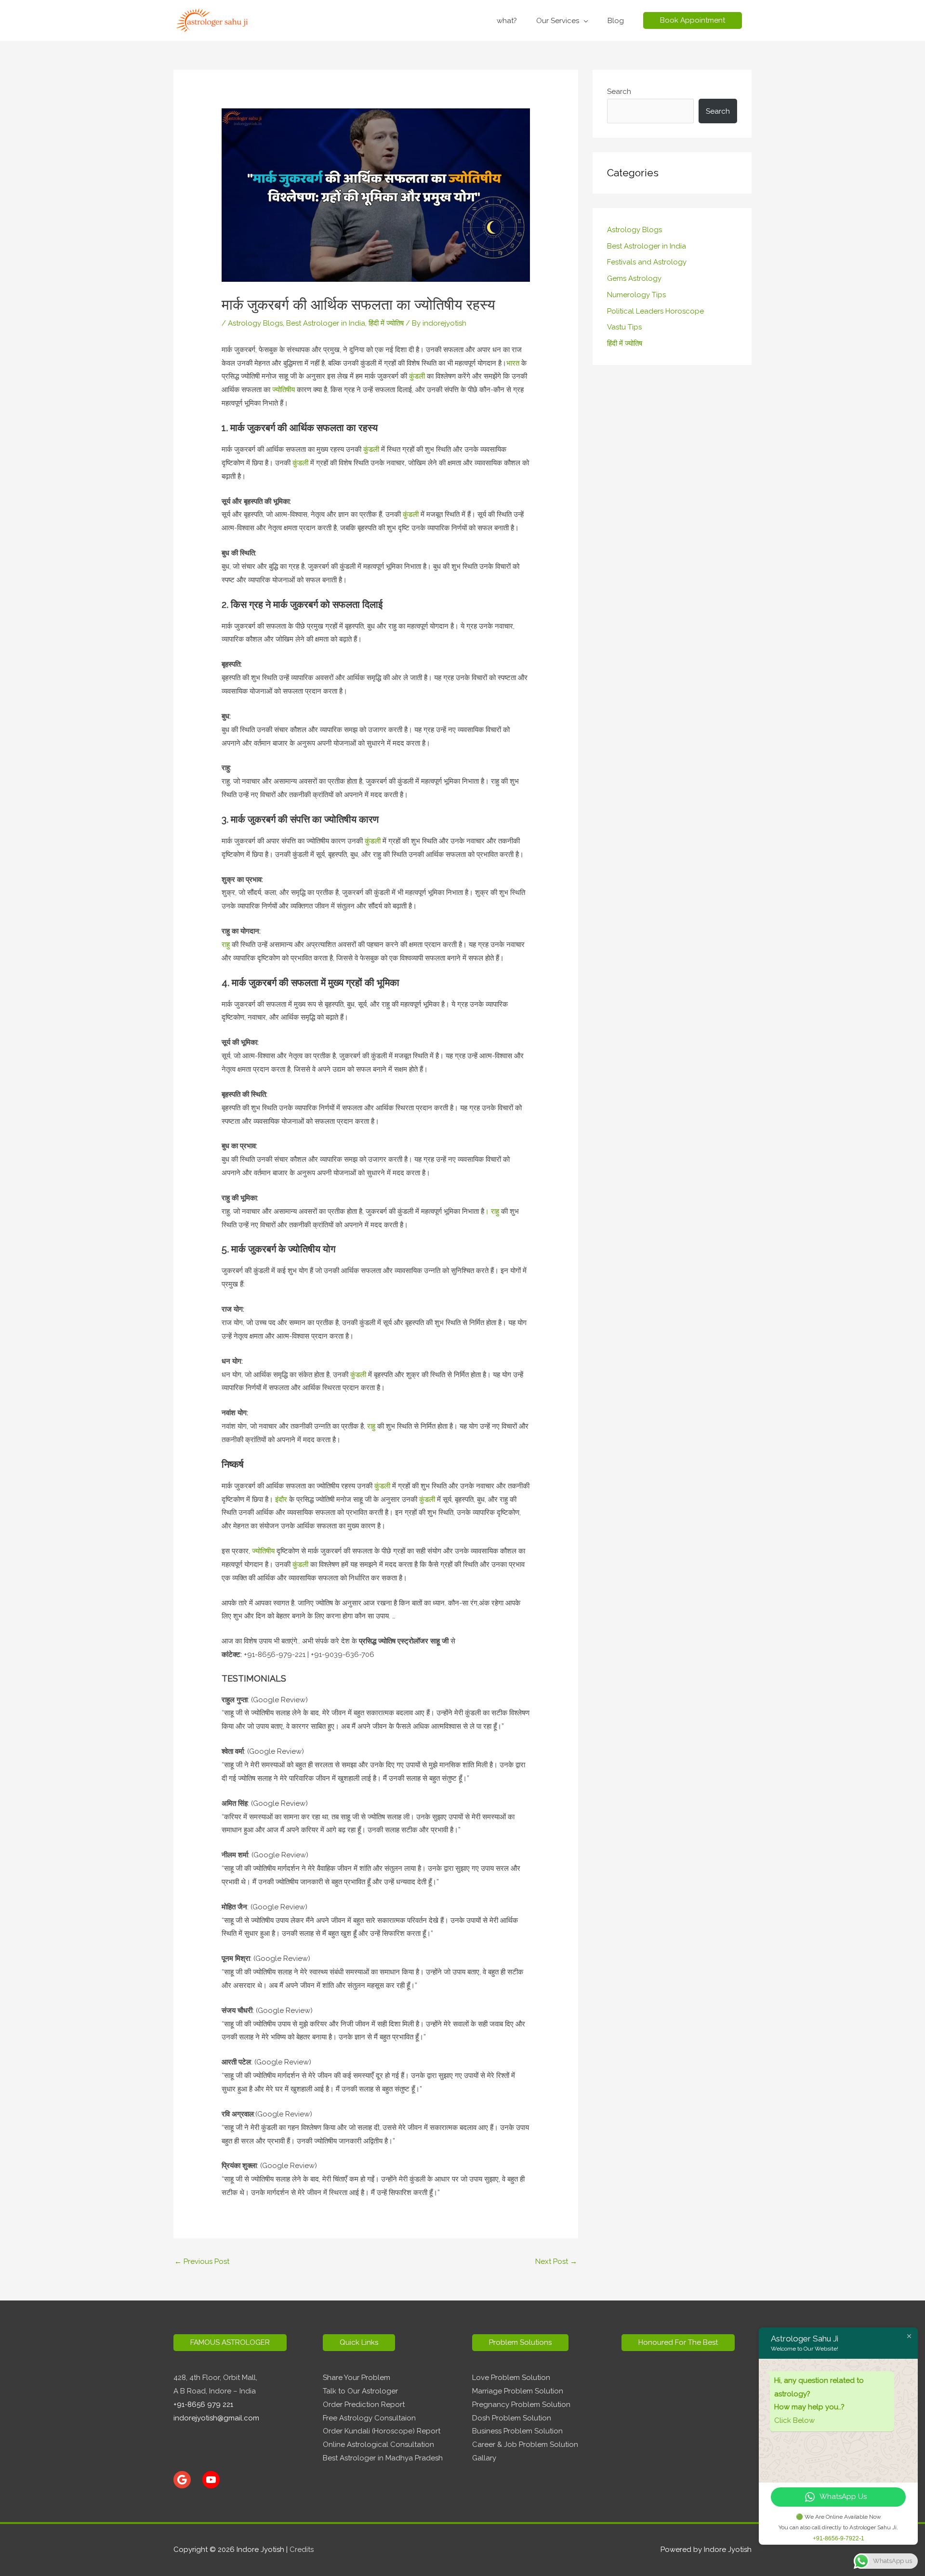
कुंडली (416, 376)
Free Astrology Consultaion (369, 2418)
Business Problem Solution (517, 2431)
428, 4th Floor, (198, 2378)
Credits (302, 2550)
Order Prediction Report (364, 2405)
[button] (693, 20)
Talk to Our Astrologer (360, 2391)
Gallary (484, 2458)
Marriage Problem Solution (518, 2391)
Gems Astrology (634, 278)
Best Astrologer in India (326, 323)
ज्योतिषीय (284, 390)
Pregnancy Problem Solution (521, 2405)
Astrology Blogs (255, 323)
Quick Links (359, 2342)
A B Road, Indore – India (215, 2391)
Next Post (556, 2261)
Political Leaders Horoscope (655, 311)
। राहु (493, 1211)
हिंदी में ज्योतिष (386, 323)
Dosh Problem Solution (512, 2418)
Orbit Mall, (240, 2378)
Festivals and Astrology (647, 262)
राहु (226, 945)
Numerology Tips (636, 295)
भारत (513, 363)
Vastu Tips (624, 327)
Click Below (794, 2420)
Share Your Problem (357, 2378)
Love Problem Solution (511, 2378)
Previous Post (202, 2261)
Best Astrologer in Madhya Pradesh (383, 2458)
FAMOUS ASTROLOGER (230, 2342)
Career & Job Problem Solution (525, 2445)
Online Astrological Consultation (378, 2445)
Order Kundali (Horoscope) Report (382, 2431)
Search (619, 92)
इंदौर (282, 1499)
